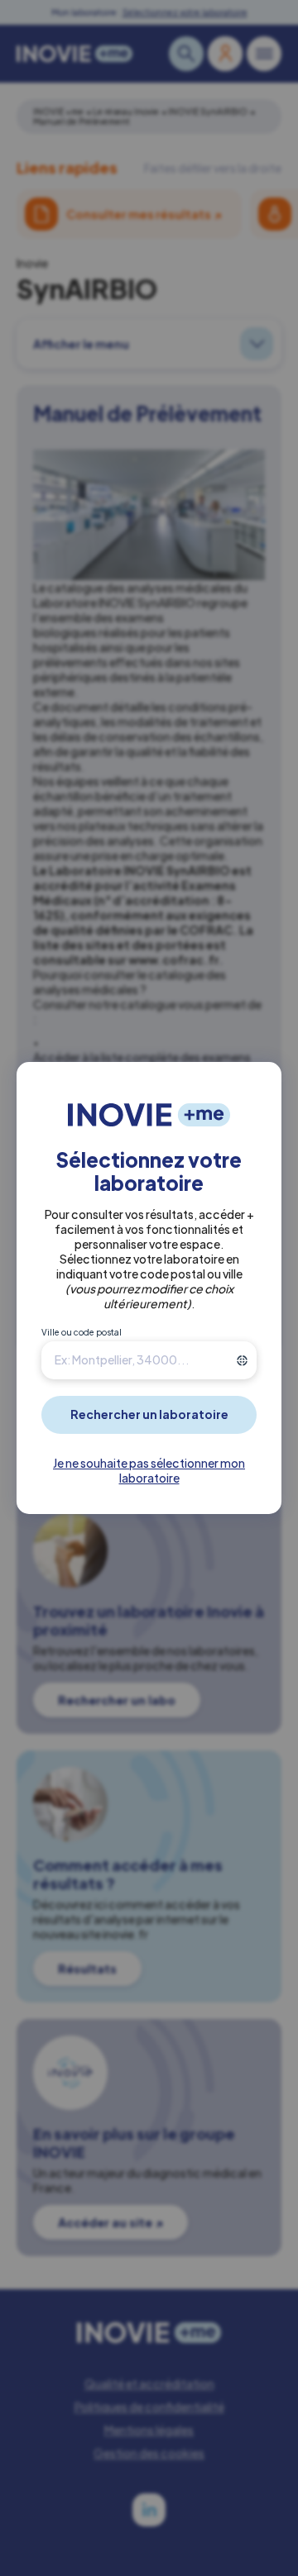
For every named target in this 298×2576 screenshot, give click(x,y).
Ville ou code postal (82, 1332)
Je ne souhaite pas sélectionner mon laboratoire (149, 1470)
